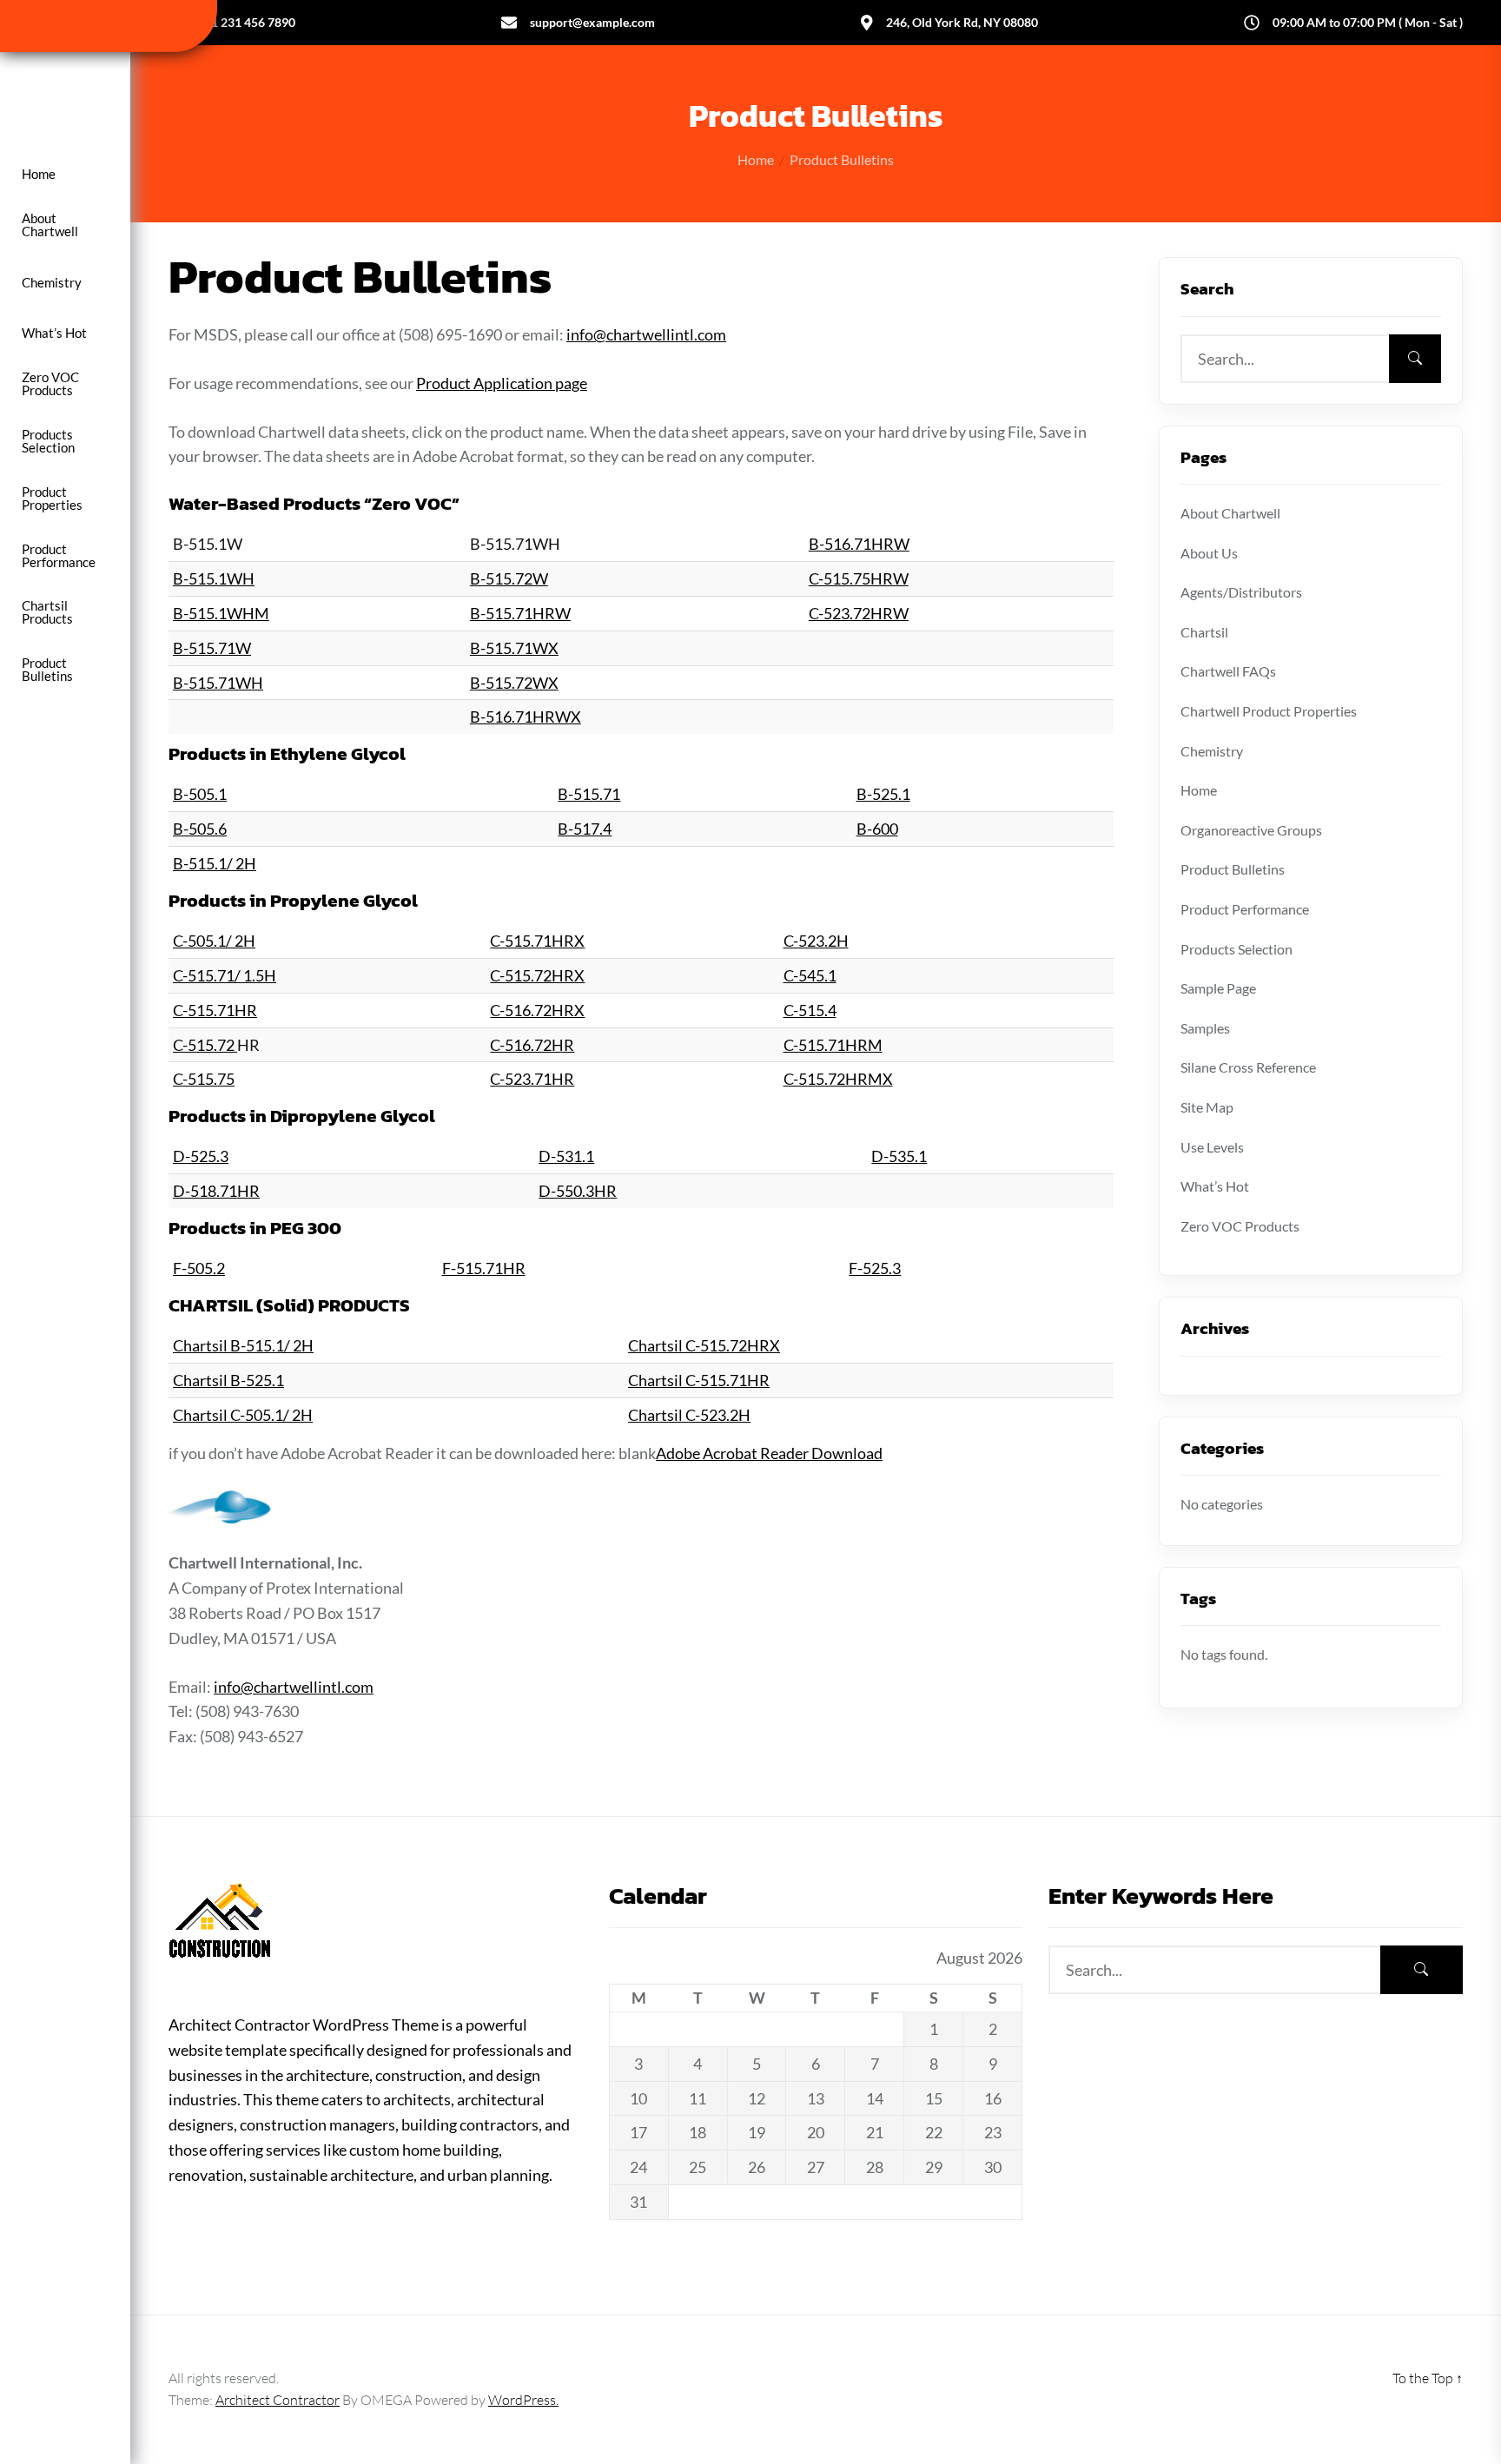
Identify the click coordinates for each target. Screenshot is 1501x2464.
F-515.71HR (484, 1268)
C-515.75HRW (859, 578)
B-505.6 (200, 829)
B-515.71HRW (520, 613)
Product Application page (502, 383)
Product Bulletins (47, 670)
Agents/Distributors (1241, 592)
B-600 (877, 829)
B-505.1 (200, 794)
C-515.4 (810, 1010)
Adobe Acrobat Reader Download (769, 1453)
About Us (1209, 553)
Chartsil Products (47, 612)
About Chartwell (50, 225)
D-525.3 (201, 1156)
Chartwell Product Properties (1269, 711)
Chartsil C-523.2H (689, 1415)
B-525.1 (883, 794)
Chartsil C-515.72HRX (704, 1345)
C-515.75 (204, 1079)
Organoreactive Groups (1251, 830)
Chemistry (52, 283)
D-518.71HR (216, 1191)
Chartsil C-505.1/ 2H (243, 1415)
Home (39, 174)
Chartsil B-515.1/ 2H (243, 1345)
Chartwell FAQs (1228, 671)
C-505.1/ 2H (214, 941)
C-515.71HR (215, 1010)
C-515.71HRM (833, 1045)
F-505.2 (199, 1268)
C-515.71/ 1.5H (225, 975)
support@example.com (592, 22)
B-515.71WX (514, 648)
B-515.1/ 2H (215, 863)
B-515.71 (589, 794)
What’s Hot (54, 333)
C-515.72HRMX (838, 1079)
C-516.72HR (532, 1045)
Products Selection (48, 441)
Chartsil (1204, 632)
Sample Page (1218, 988)
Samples (1205, 1028)
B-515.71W (212, 648)
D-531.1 (566, 1156)
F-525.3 (875, 1268)
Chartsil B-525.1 (228, 1380)
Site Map (1207, 1107)
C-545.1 (810, 975)
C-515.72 (205, 1045)
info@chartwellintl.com (646, 334)
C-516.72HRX (537, 1010)
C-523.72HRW (859, 613)
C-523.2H (816, 941)
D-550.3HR (578, 1191)
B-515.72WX (514, 683)
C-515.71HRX (537, 941)
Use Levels (1212, 1147)
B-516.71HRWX (526, 717)
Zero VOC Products (50, 384)
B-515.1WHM (221, 613)
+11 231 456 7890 (246, 22)
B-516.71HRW (859, 544)
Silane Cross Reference (1248, 1067)
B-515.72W (509, 578)
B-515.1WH (214, 578)
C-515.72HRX (537, 975)
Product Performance (59, 556)
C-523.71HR (532, 1079)
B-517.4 (585, 829)
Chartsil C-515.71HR (699, 1380)
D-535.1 (899, 1156)
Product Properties (52, 499)
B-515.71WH (218, 683)
